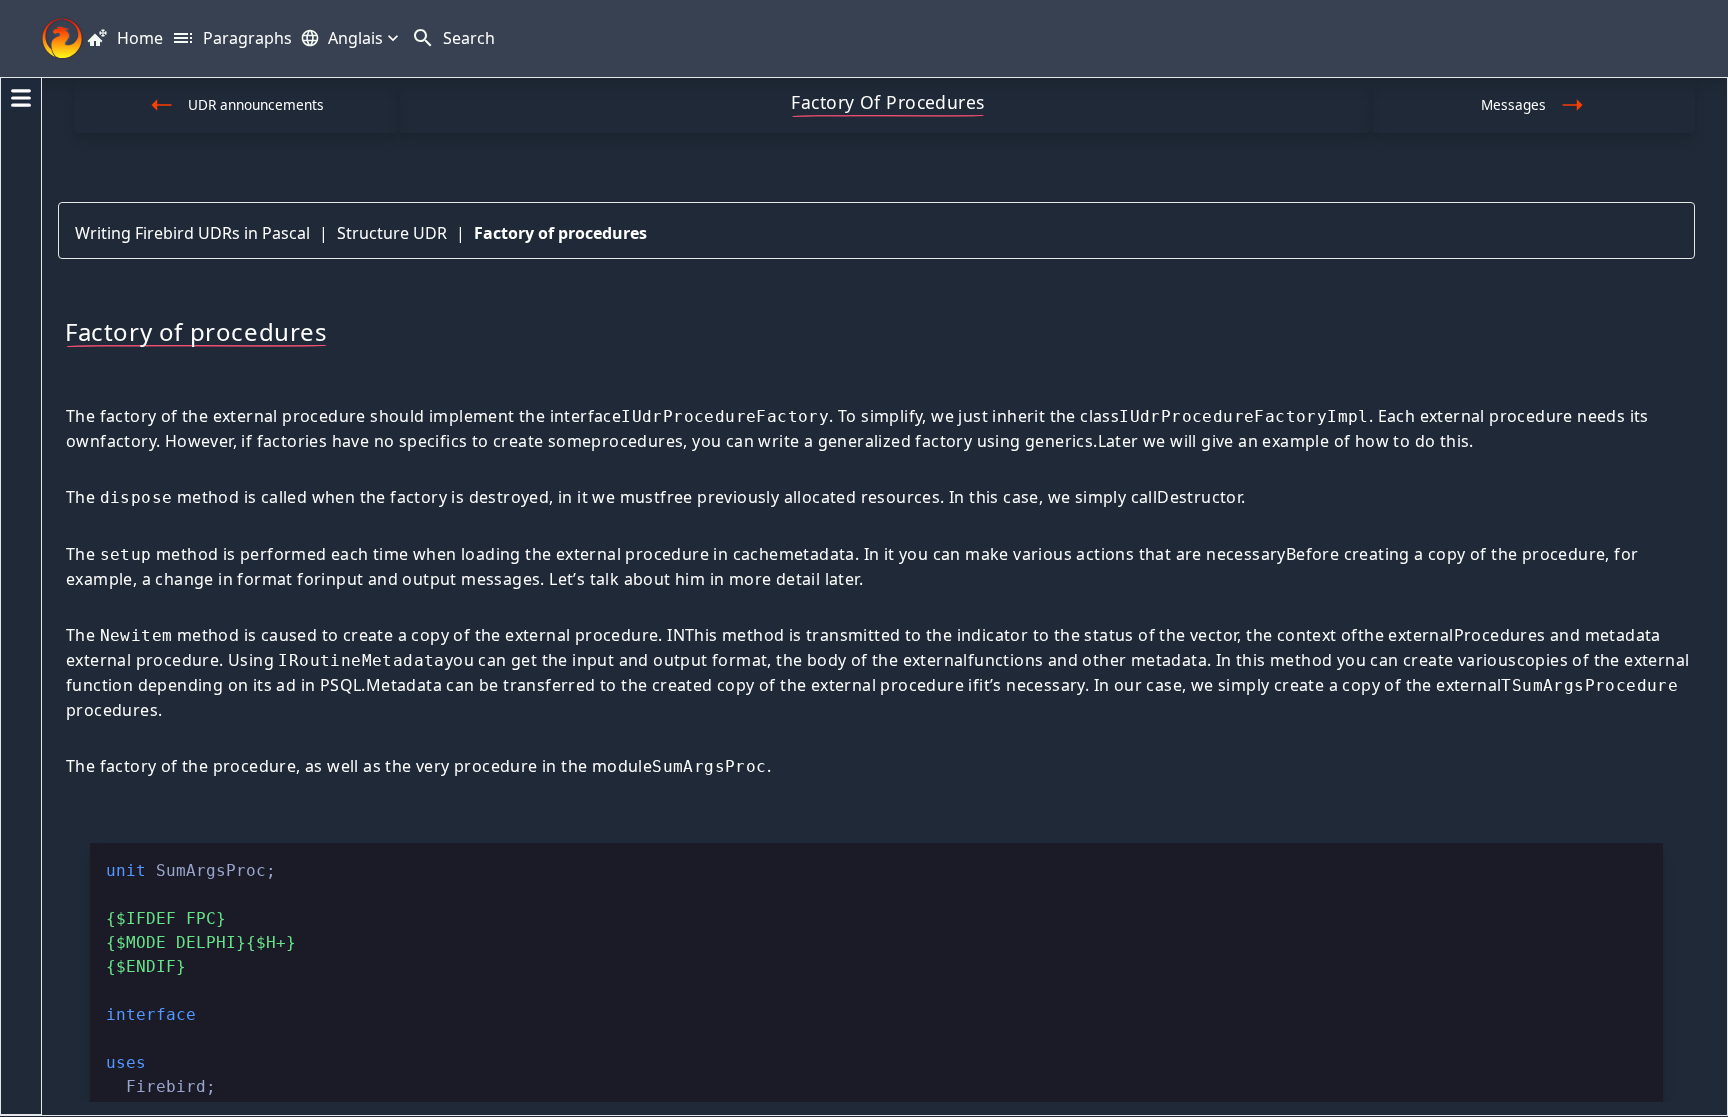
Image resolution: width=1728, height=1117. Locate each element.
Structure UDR (392, 233)
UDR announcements (256, 104)
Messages (1513, 104)
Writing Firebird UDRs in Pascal (192, 233)
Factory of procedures (560, 233)
